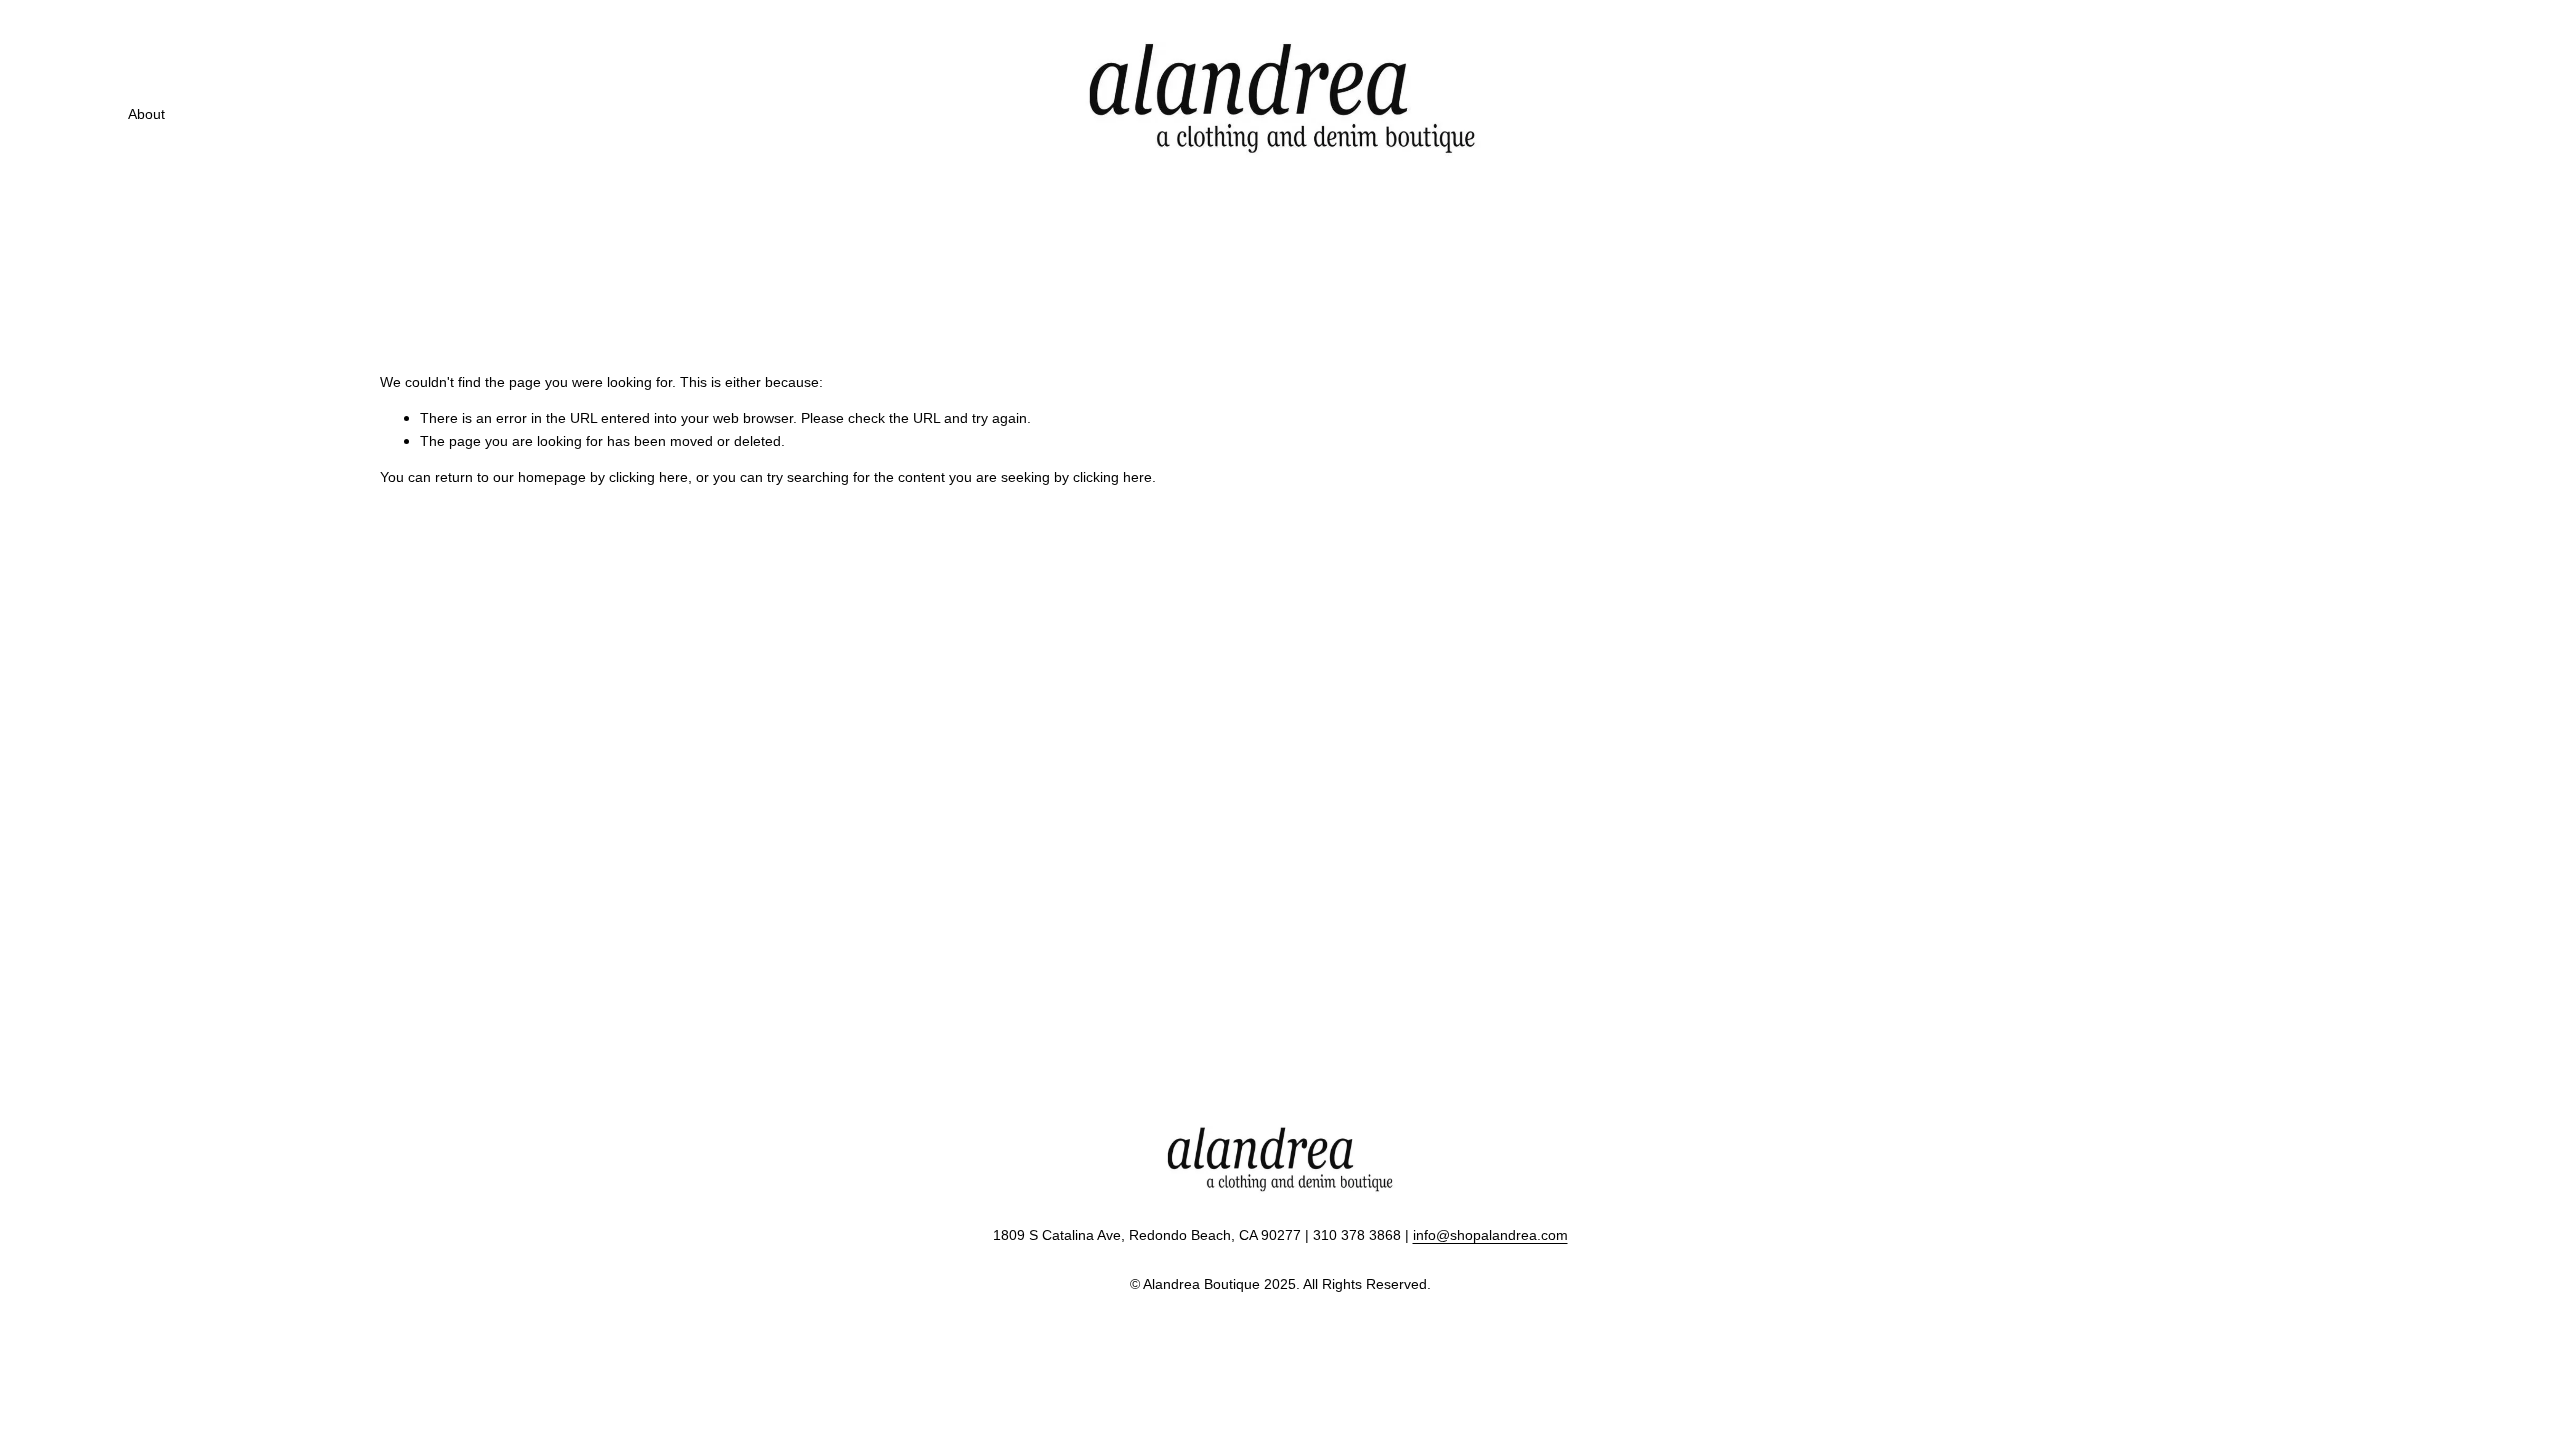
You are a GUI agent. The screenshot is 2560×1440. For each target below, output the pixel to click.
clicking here (648, 477)
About (146, 114)
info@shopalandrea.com (1490, 1235)
